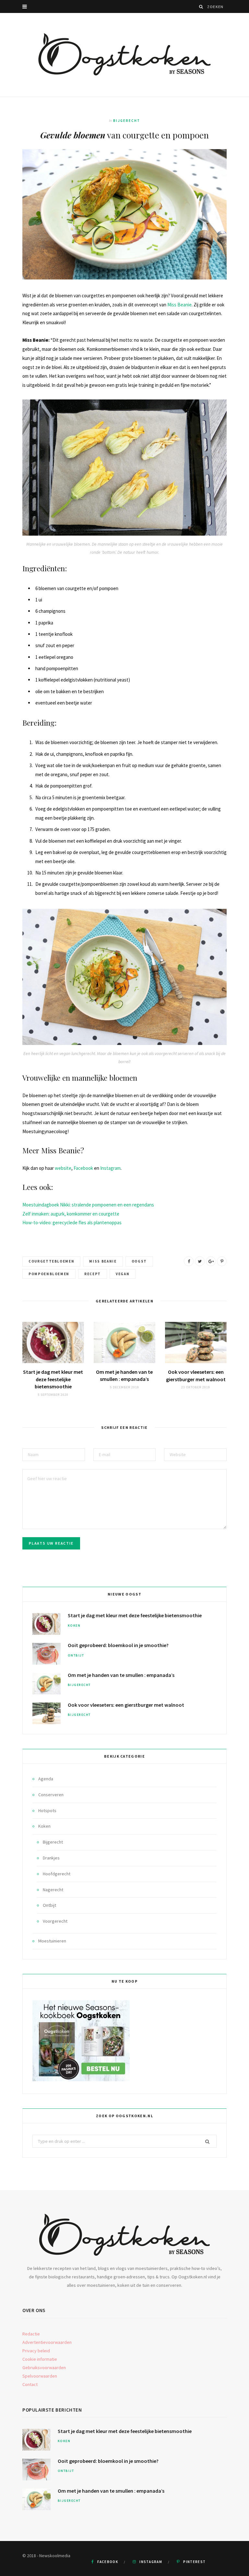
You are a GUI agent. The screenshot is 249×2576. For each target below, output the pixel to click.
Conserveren (51, 1795)
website (63, 1168)
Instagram (110, 1168)
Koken (74, 1626)
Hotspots (47, 1810)
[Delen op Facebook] (189, 1261)
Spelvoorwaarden (40, 2376)
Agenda (46, 1779)
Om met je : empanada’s (121, 1675)
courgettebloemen (51, 1261)
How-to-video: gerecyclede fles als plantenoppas (72, 1223)
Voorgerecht (55, 1921)
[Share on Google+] (211, 1261)
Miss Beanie (179, 305)
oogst (139, 1261)
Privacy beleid (36, 2351)
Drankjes (51, 1858)
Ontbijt (76, 1655)
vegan (123, 1274)
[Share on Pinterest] (222, 1261)
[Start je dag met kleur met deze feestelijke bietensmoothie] (53, 1342)
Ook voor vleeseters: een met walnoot (126, 1705)
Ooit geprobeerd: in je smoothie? (118, 1645)
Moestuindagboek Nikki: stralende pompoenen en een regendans (88, 1205)
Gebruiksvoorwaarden (44, 2368)
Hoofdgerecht (57, 1874)
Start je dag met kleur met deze (53, 1379)
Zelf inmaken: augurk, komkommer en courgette (71, 1214)
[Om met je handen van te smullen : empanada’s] (124, 1342)
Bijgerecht (127, 121)
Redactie (31, 2334)
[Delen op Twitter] (200, 1261)
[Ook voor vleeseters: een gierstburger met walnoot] (196, 1342)
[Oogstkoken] (124, 55)
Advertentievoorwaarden (47, 2342)
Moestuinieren (52, 1941)
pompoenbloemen (49, 1274)
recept (93, 1274)
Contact (30, 2384)
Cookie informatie (40, 2359)
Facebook (83, 1168)
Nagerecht (53, 1890)
